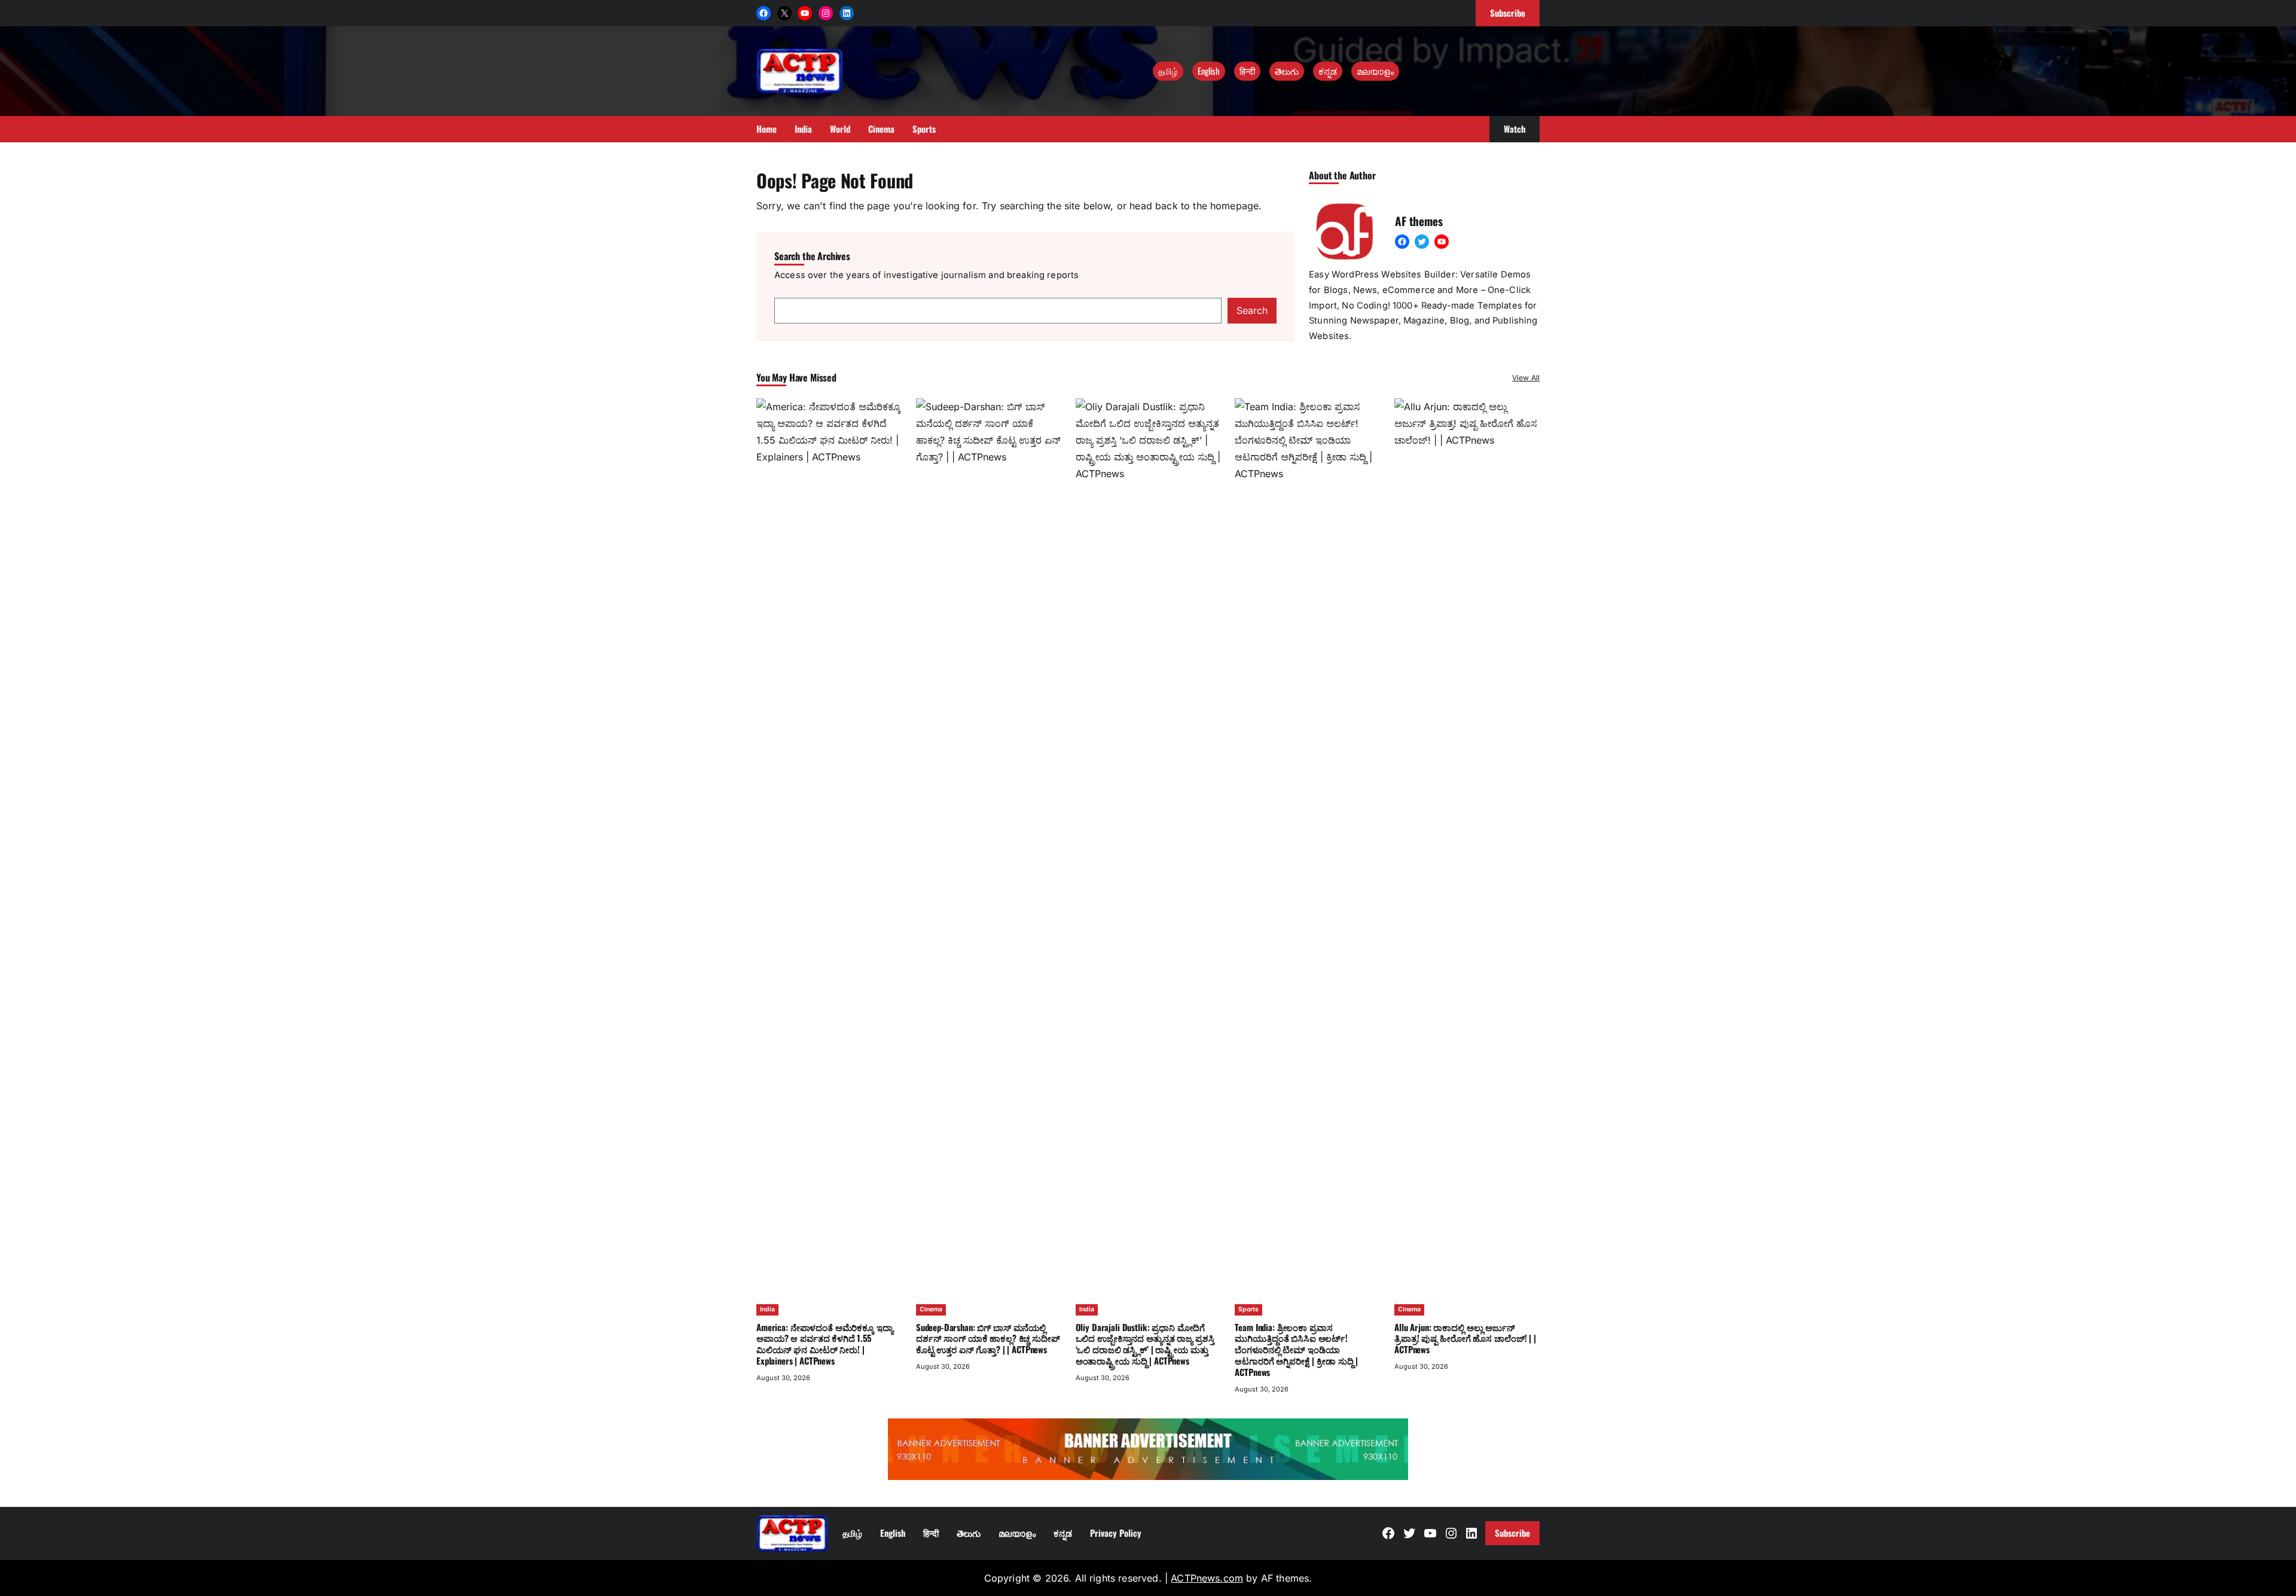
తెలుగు (1287, 71)
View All (1526, 378)
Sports (1248, 1309)
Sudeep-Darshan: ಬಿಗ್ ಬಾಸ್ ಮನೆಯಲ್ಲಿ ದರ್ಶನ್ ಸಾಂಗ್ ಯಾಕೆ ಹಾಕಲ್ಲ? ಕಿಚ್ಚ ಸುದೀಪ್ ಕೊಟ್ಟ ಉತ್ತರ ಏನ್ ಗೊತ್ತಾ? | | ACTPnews (988, 1338)
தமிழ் (1168, 71)
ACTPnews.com (1207, 1578)
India (767, 1309)
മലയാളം (1375, 71)
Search (1252, 310)
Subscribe (1512, 1533)
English (1209, 71)
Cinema (931, 1309)
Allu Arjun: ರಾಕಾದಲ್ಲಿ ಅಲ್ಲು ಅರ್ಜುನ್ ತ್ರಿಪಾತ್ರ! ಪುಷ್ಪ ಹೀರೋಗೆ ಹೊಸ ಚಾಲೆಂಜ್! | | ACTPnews (1465, 1338)
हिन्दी (1247, 71)
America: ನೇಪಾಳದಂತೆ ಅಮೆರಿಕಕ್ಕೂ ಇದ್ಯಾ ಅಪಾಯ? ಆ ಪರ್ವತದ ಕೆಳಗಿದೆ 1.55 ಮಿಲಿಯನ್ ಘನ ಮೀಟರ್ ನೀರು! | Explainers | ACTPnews (825, 1344)
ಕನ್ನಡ (1328, 71)
